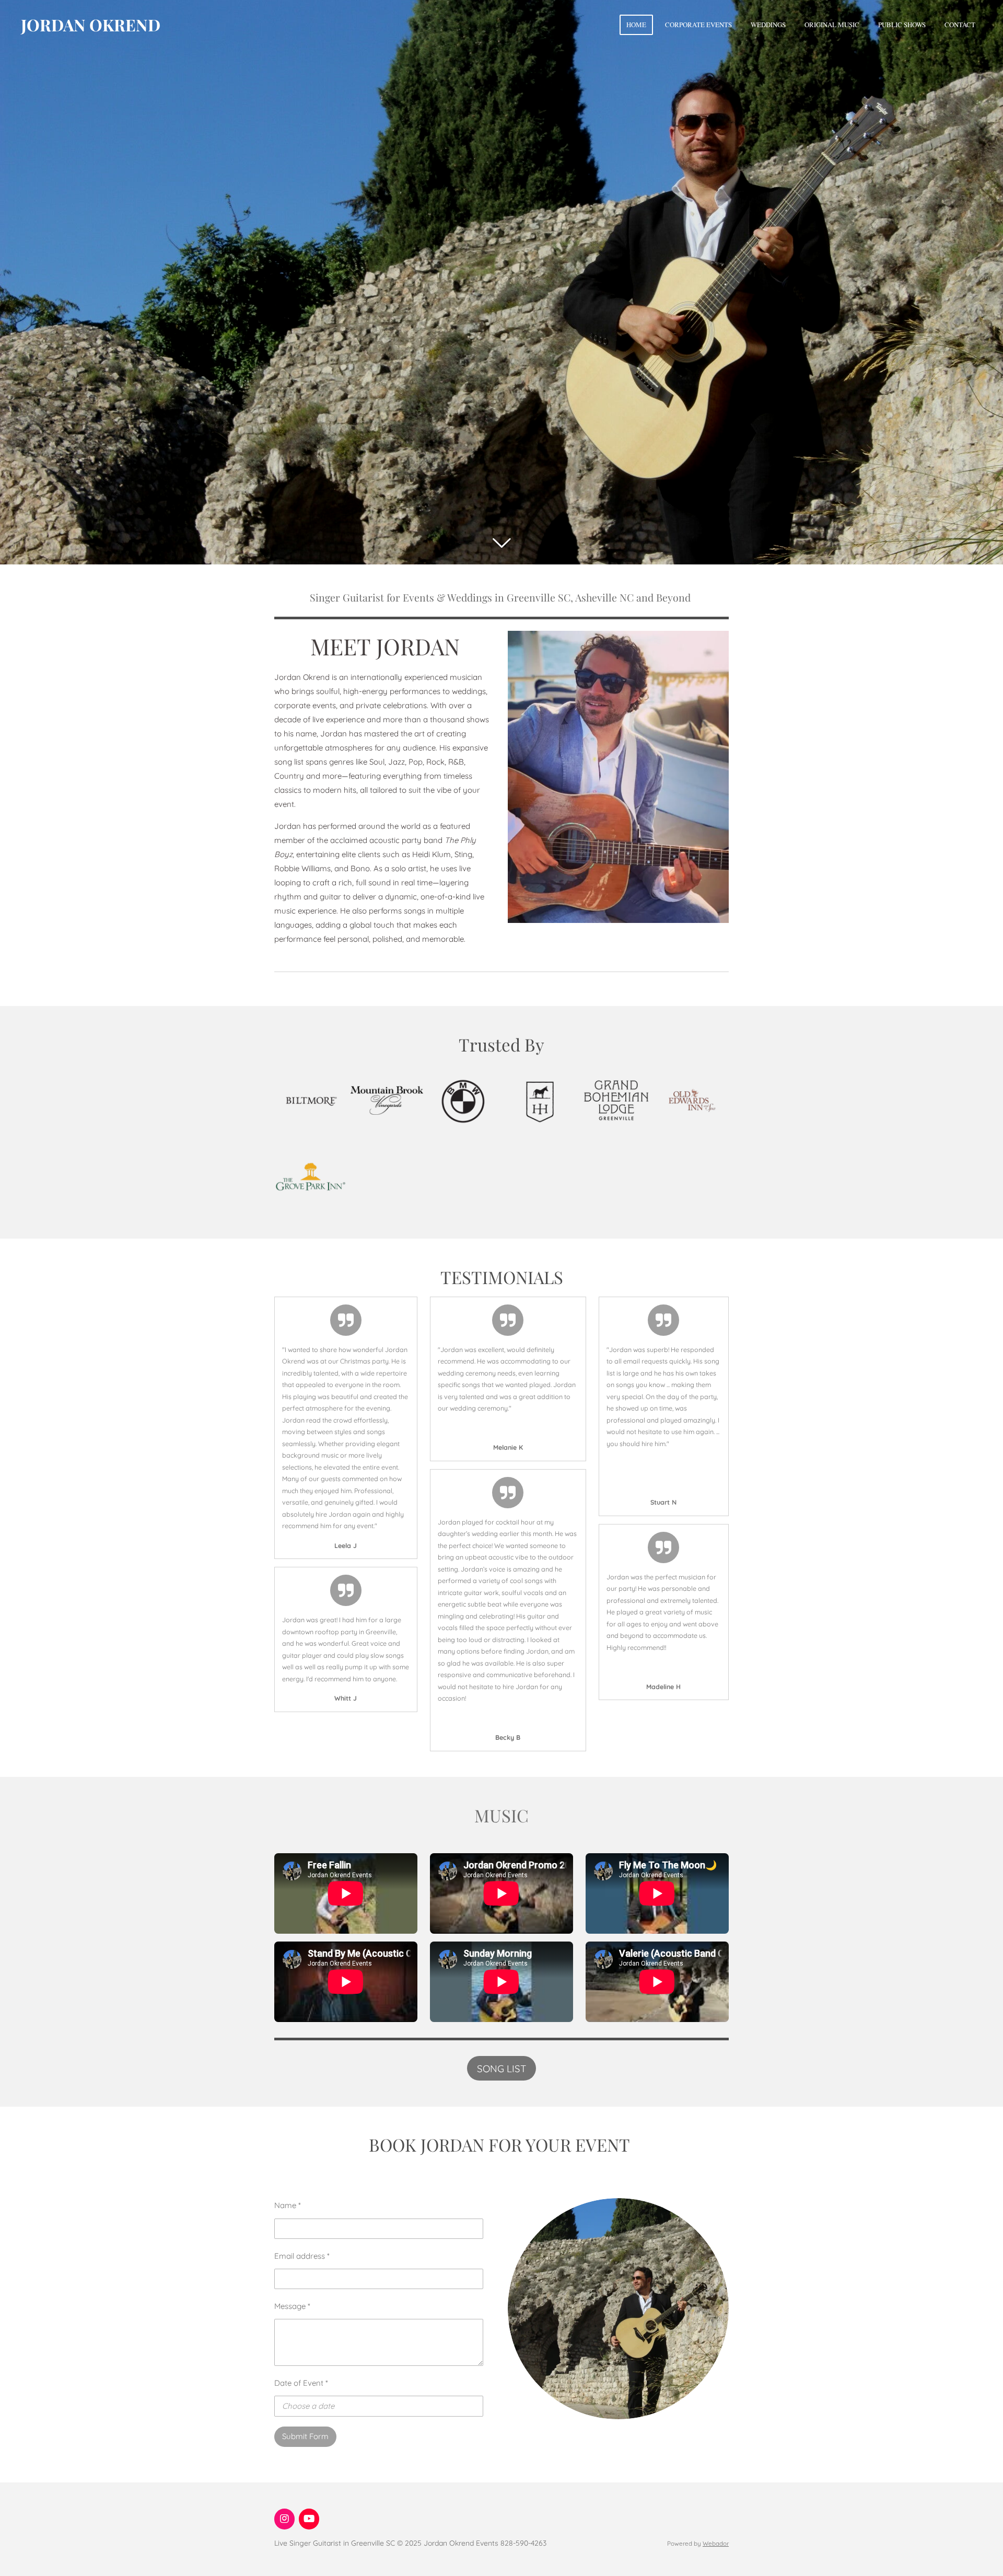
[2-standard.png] (540, 1100)
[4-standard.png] (692, 1100)
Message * (292, 2306)
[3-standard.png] (616, 1100)
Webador (716, 2543)
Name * (288, 2205)
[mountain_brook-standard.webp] (387, 1100)
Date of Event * (301, 2383)
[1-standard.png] (463, 1100)
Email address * (302, 2256)
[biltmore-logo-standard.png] (310, 1100)
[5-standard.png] (310, 1176)
